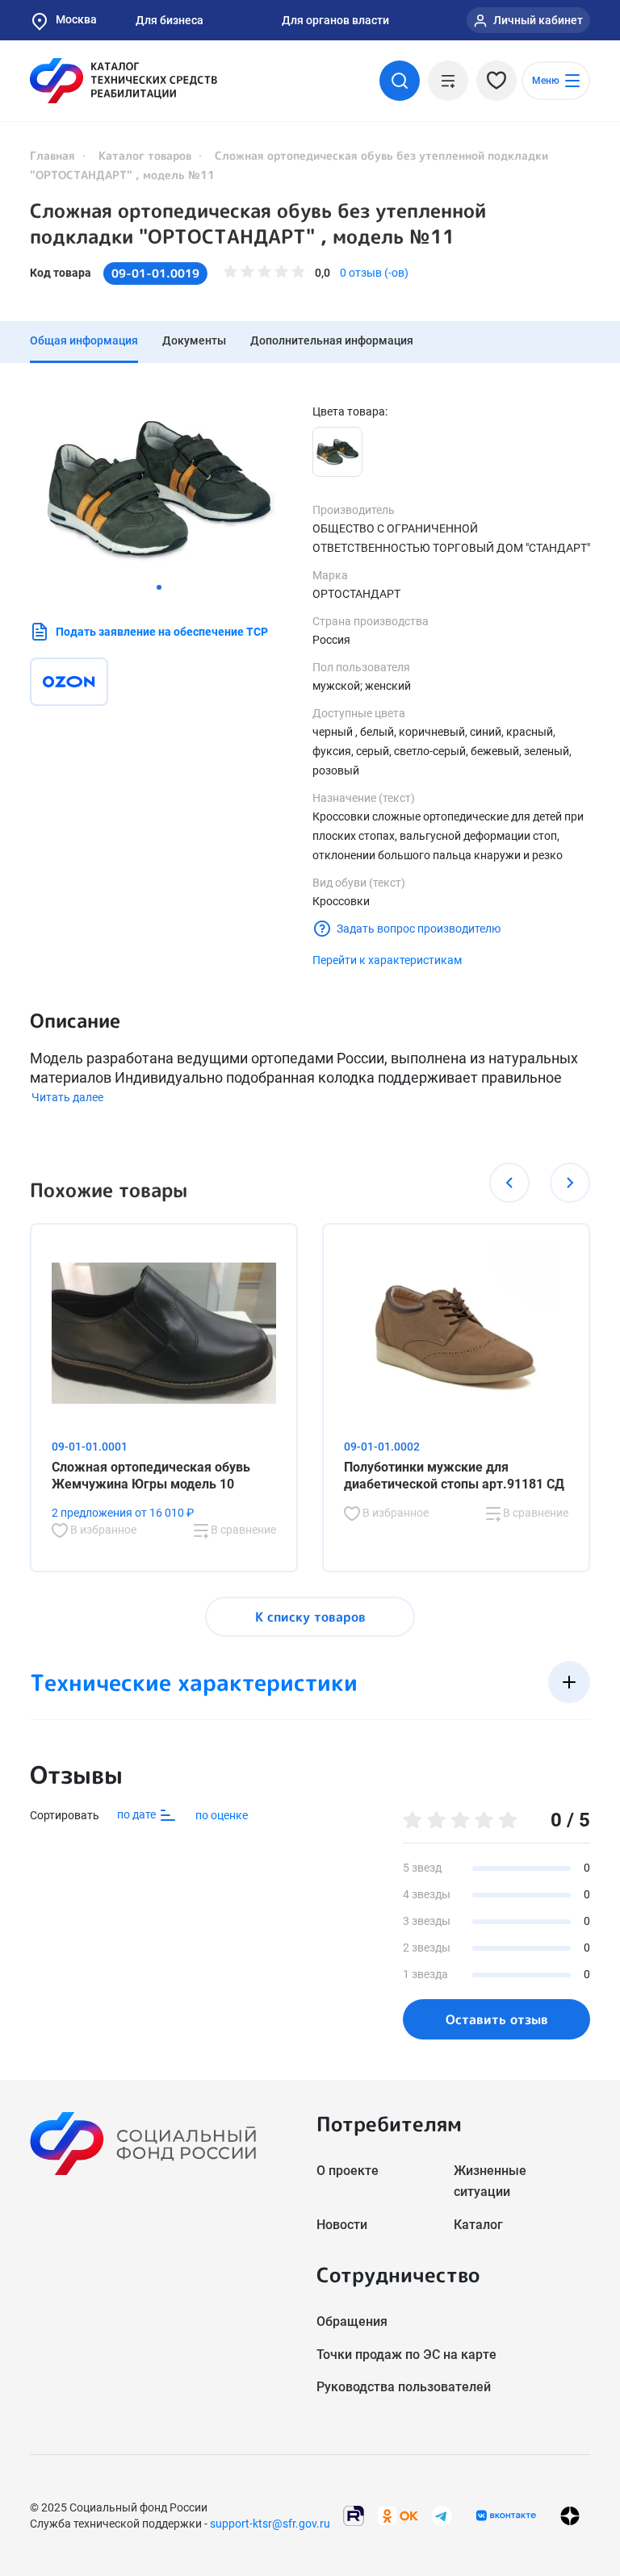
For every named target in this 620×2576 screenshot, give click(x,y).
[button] (159, 587)
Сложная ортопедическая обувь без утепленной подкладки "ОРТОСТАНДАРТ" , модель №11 (258, 223)
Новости (342, 2225)
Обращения (352, 2321)
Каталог (478, 2225)
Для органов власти (335, 20)
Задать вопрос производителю (419, 929)
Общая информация (84, 340)
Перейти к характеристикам (387, 960)
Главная (52, 155)
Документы (194, 340)
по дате (138, 1814)
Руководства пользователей (404, 2387)
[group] (159, 489)
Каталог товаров (145, 155)
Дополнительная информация (332, 340)
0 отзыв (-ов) (374, 273)
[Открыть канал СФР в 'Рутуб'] (354, 2514)
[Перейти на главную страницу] (124, 81)
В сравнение (242, 1530)
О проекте (348, 2171)
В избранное (102, 1530)
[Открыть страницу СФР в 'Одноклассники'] (398, 2514)
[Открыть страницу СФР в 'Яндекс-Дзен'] (570, 2515)
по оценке (222, 1815)
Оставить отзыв (497, 2019)
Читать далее (67, 1097)
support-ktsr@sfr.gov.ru (270, 2524)
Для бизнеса (170, 20)
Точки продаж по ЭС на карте (406, 2355)
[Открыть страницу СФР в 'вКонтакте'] (506, 2515)
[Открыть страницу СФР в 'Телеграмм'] (442, 2514)
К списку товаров (310, 1617)
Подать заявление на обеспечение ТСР (162, 632)
